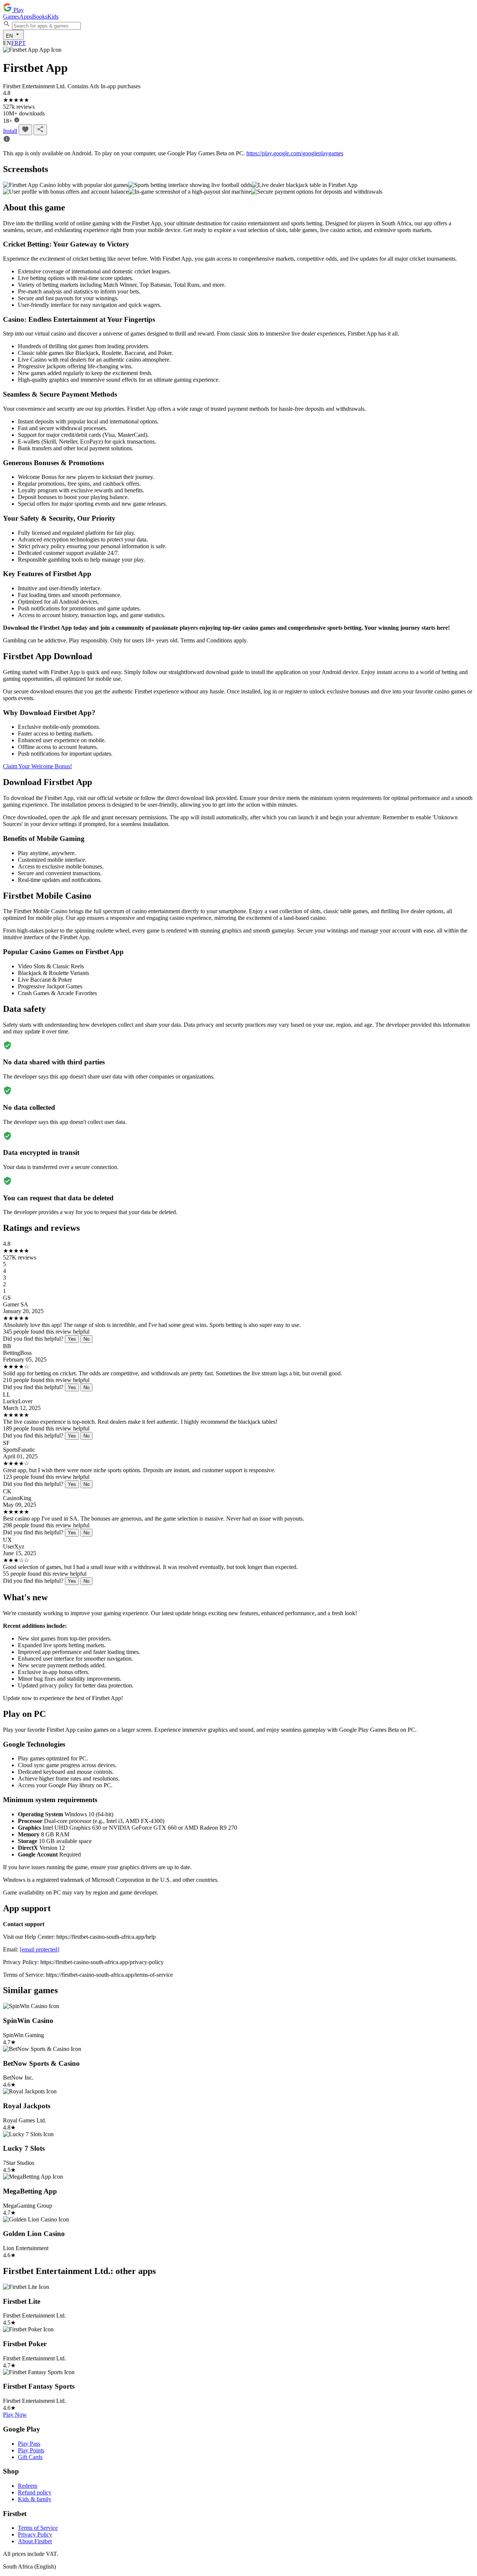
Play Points (31, 2450)
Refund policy (35, 2492)
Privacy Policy (35, 2534)
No (86, 1339)
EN (10, 36)
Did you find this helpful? (33, 1339)
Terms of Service (38, 2528)
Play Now (15, 2415)
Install (10, 131)
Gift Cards (30, 2457)
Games (11, 17)
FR (15, 43)
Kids (53, 17)
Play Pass (29, 2444)
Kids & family (35, 2499)
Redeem (28, 2486)
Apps (26, 17)
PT (22, 43)
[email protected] (40, 1949)
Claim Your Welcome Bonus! (37, 766)
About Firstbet (35, 2541)
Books (40, 17)
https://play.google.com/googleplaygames (295, 153)
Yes (72, 1339)
